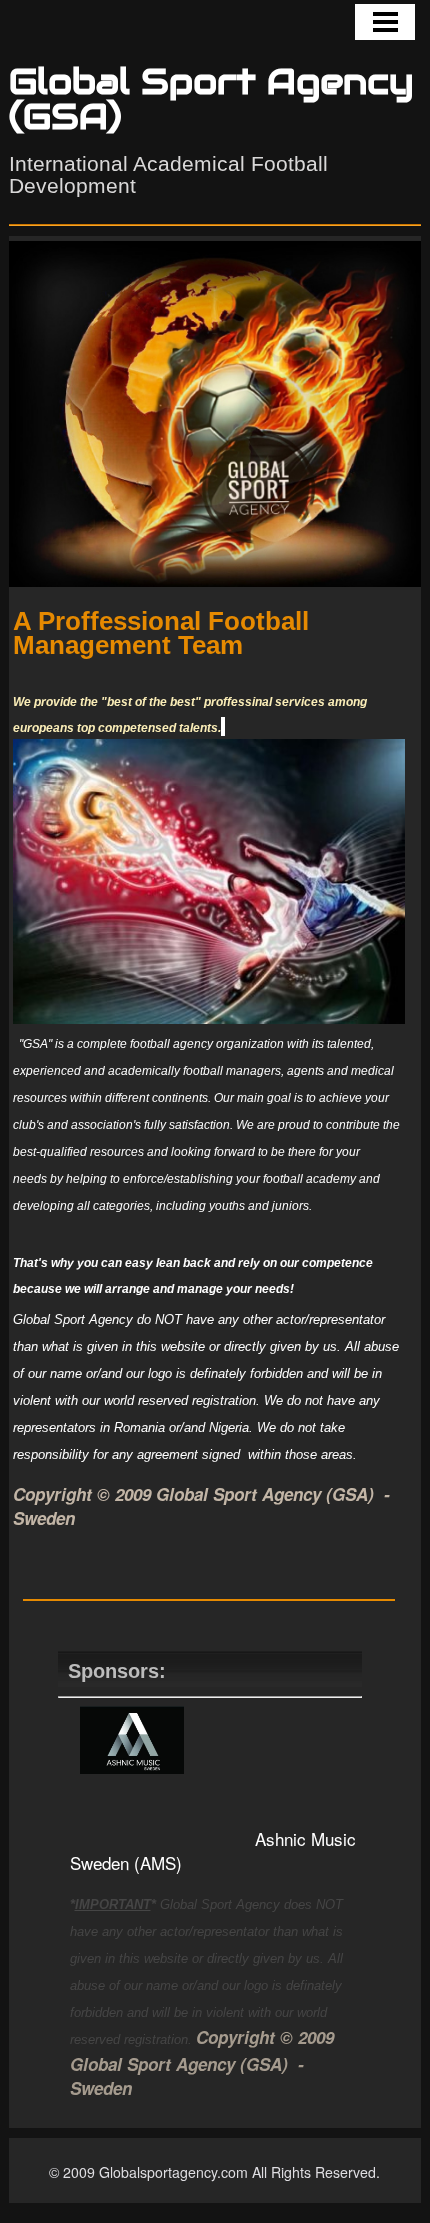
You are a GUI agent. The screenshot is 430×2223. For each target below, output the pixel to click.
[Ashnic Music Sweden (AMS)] (132, 1766)
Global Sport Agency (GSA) (211, 99)
